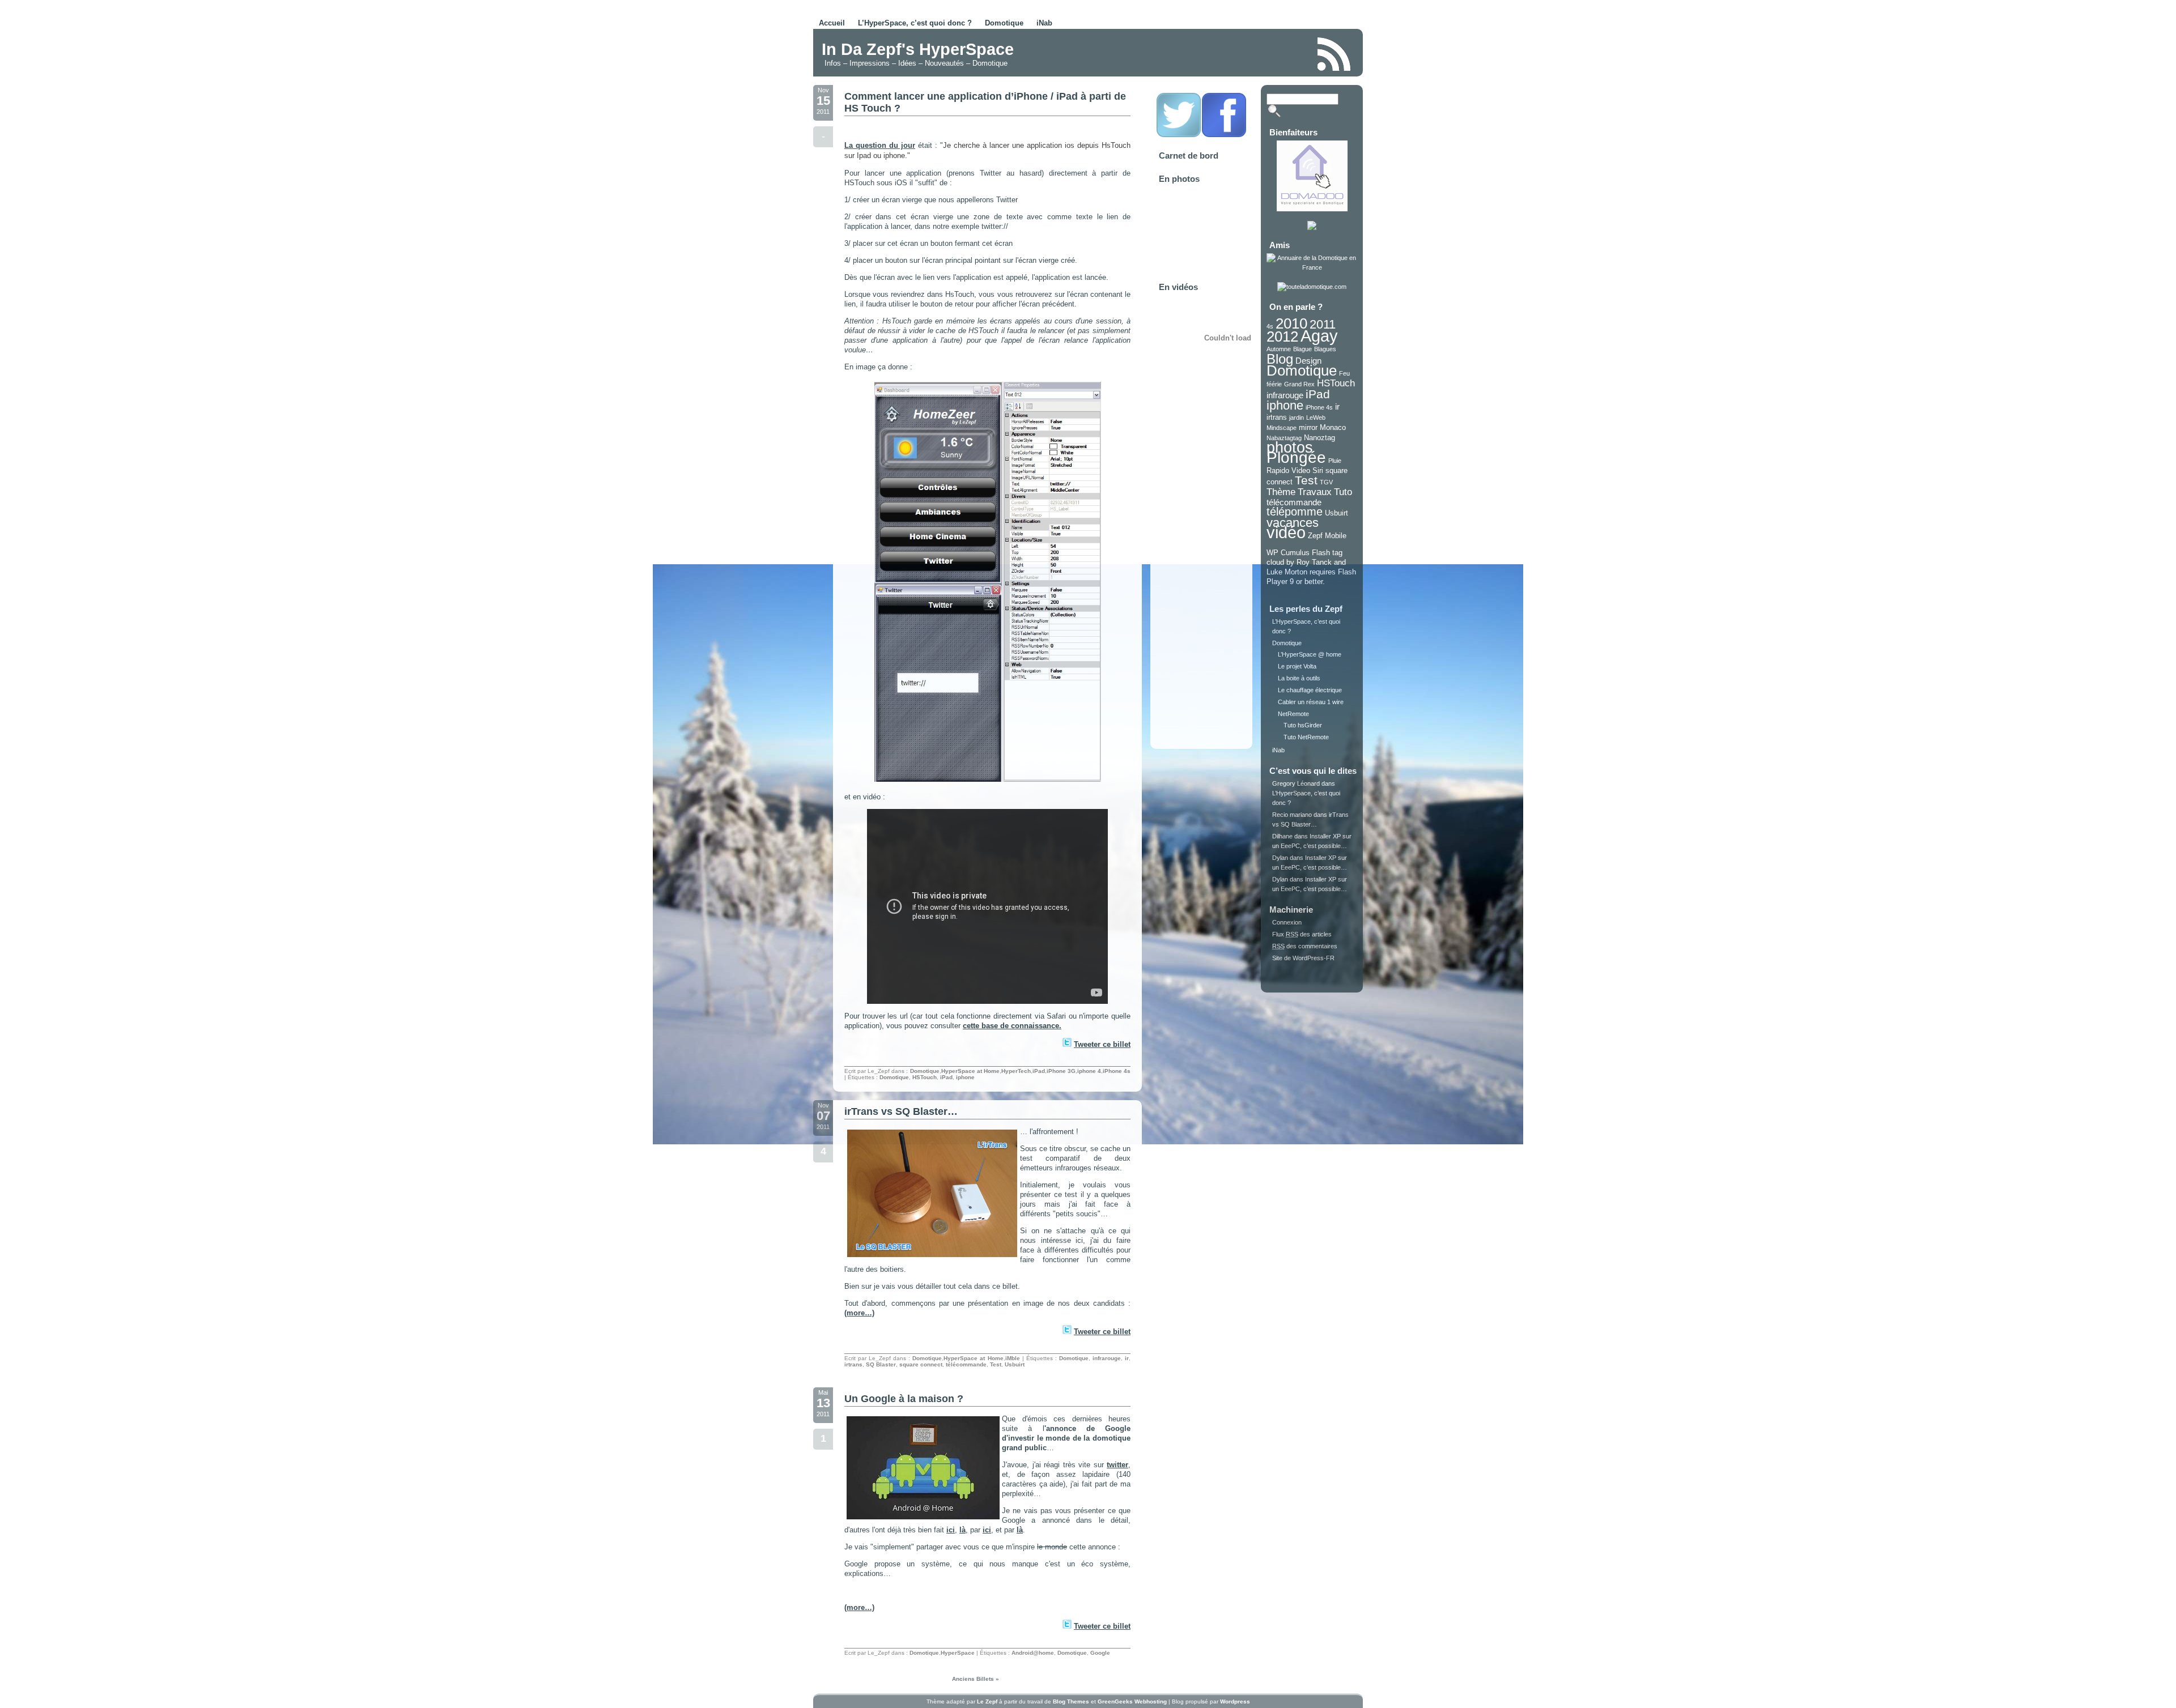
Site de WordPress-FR (1303, 958)
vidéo (1286, 532)
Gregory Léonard (1296, 783)
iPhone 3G (1061, 1071)
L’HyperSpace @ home (1310, 654)
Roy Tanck (1314, 562)
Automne (1279, 349)
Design (1308, 361)
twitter (1117, 1465)
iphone (965, 1077)
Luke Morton (1287, 572)
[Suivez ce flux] (1334, 54)
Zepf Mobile (1327, 536)
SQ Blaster (881, 1364)
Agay (1319, 336)
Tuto (1343, 492)
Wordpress (1235, 1701)
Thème (1281, 492)
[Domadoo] (1312, 209)
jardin (1297, 418)
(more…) (859, 1313)
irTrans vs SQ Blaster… (901, 1111)
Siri (1318, 470)
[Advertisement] (1175, 53)
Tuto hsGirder (1303, 725)
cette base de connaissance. (1012, 1026)
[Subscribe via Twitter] (1179, 135)
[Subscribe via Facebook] (1224, 135)
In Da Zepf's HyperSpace (918, 49)
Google (1100, 1653)
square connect (921, 1364)
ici (951, 1530)
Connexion (1287, 922)
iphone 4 (1089, 1071)
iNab (1044, 23)
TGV (1326, 482)
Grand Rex (1299, 384)
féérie (1274, 384)
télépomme (1295, 512)
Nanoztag (1319, 438)
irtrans (853, 1364)
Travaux (1315, 492)
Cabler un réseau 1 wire (1311, 702)
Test (996, 1364)
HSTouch (925, 1077)
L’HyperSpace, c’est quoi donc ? (915, 23)
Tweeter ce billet (1102, 1044)
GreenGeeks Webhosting (1132, 1701)
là (962, 1530)
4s (1270, 326)
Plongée (1296, 457)
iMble (1013, 1358)
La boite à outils (1299, 678)
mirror (1308, 427)
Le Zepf (987, 1701)
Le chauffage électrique (1310, 690)
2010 (1291, 323)
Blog (1280, 359)
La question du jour (880, 145)
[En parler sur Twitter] (1066, 1044)
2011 (1323, 324)
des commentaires (1305, 946)
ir (1127, 1358)
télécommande (966, 1364)
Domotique (1004, 23)
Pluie (1335, 461)
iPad (1039, 1071)
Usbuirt (1015, 1364)
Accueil (832, 23)
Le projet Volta (1297, 666)
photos (1290, 448)
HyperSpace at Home (970, 1071)
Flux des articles (1302, 934)
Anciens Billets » (976, 1679)
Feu (1344, 373)
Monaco (1333, 427)
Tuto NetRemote (1306, 737)
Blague (1302, 349)
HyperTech (1016, 1071)
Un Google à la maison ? (904, 1399)
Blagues (1325, 349)
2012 (1282, 337)
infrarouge (1107, 1358)
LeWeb (1316, 418)
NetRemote (1293, 714)
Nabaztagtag (1284, 438)
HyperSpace (958, 1653)
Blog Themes (1071, 1701)
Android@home (1033, 1653)
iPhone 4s (1117, 1071)
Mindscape (1282, 428)
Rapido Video (1288, 470)
